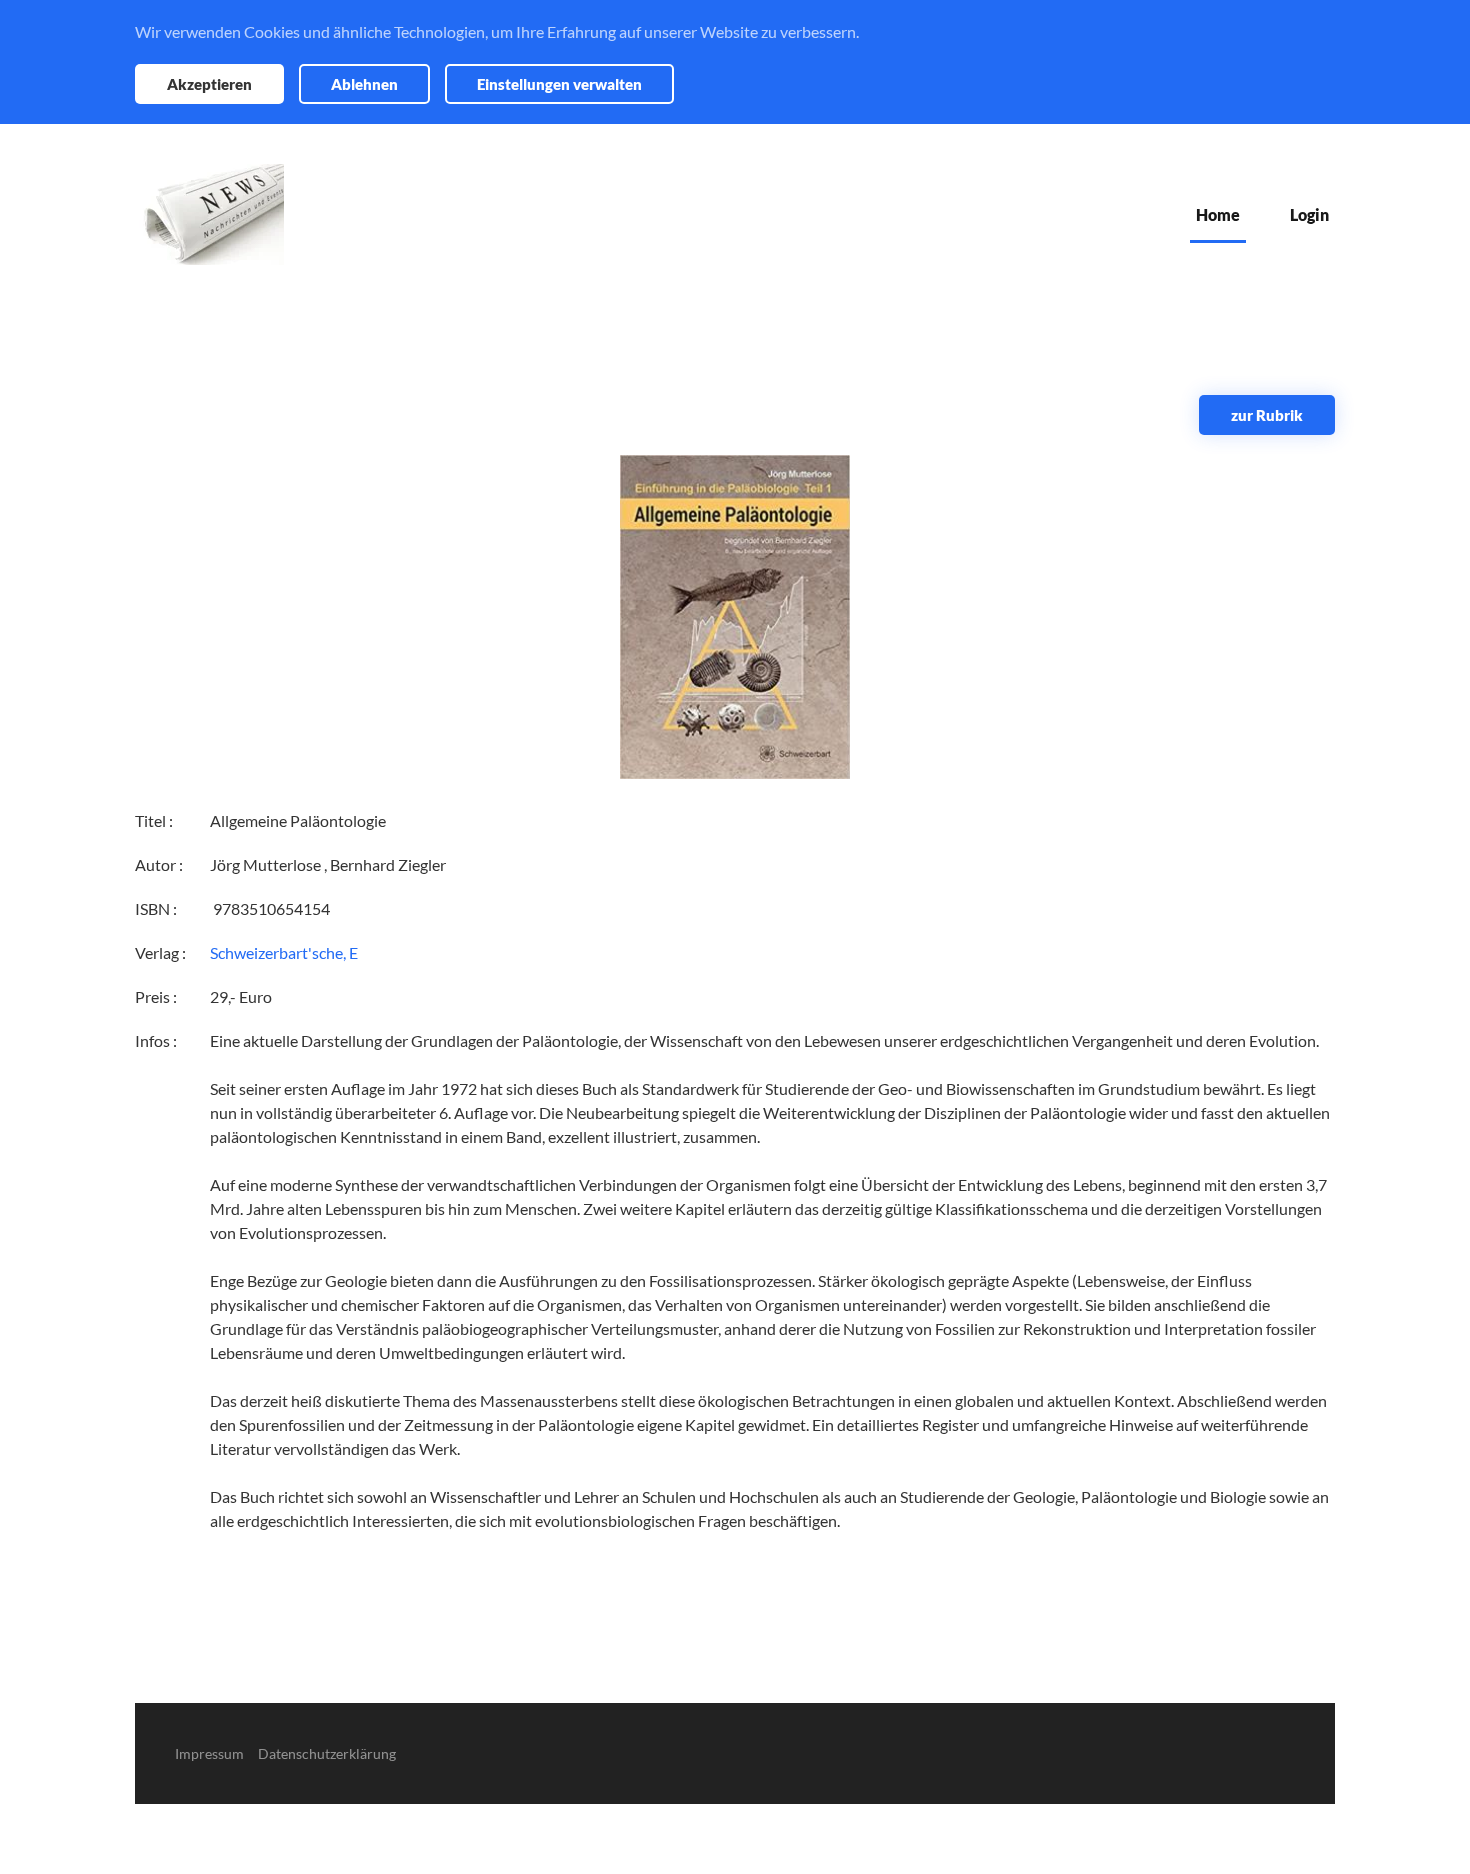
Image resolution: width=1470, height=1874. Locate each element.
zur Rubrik (1267, 415)
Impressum (209, 1753)
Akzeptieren (209, 84)
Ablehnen (364, 84)
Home (1218, 214)
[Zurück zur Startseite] (209, 214)
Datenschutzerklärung (327, 1753)
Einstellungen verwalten (559, 84)
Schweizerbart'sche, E (284, 952)
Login (1309, 214)
